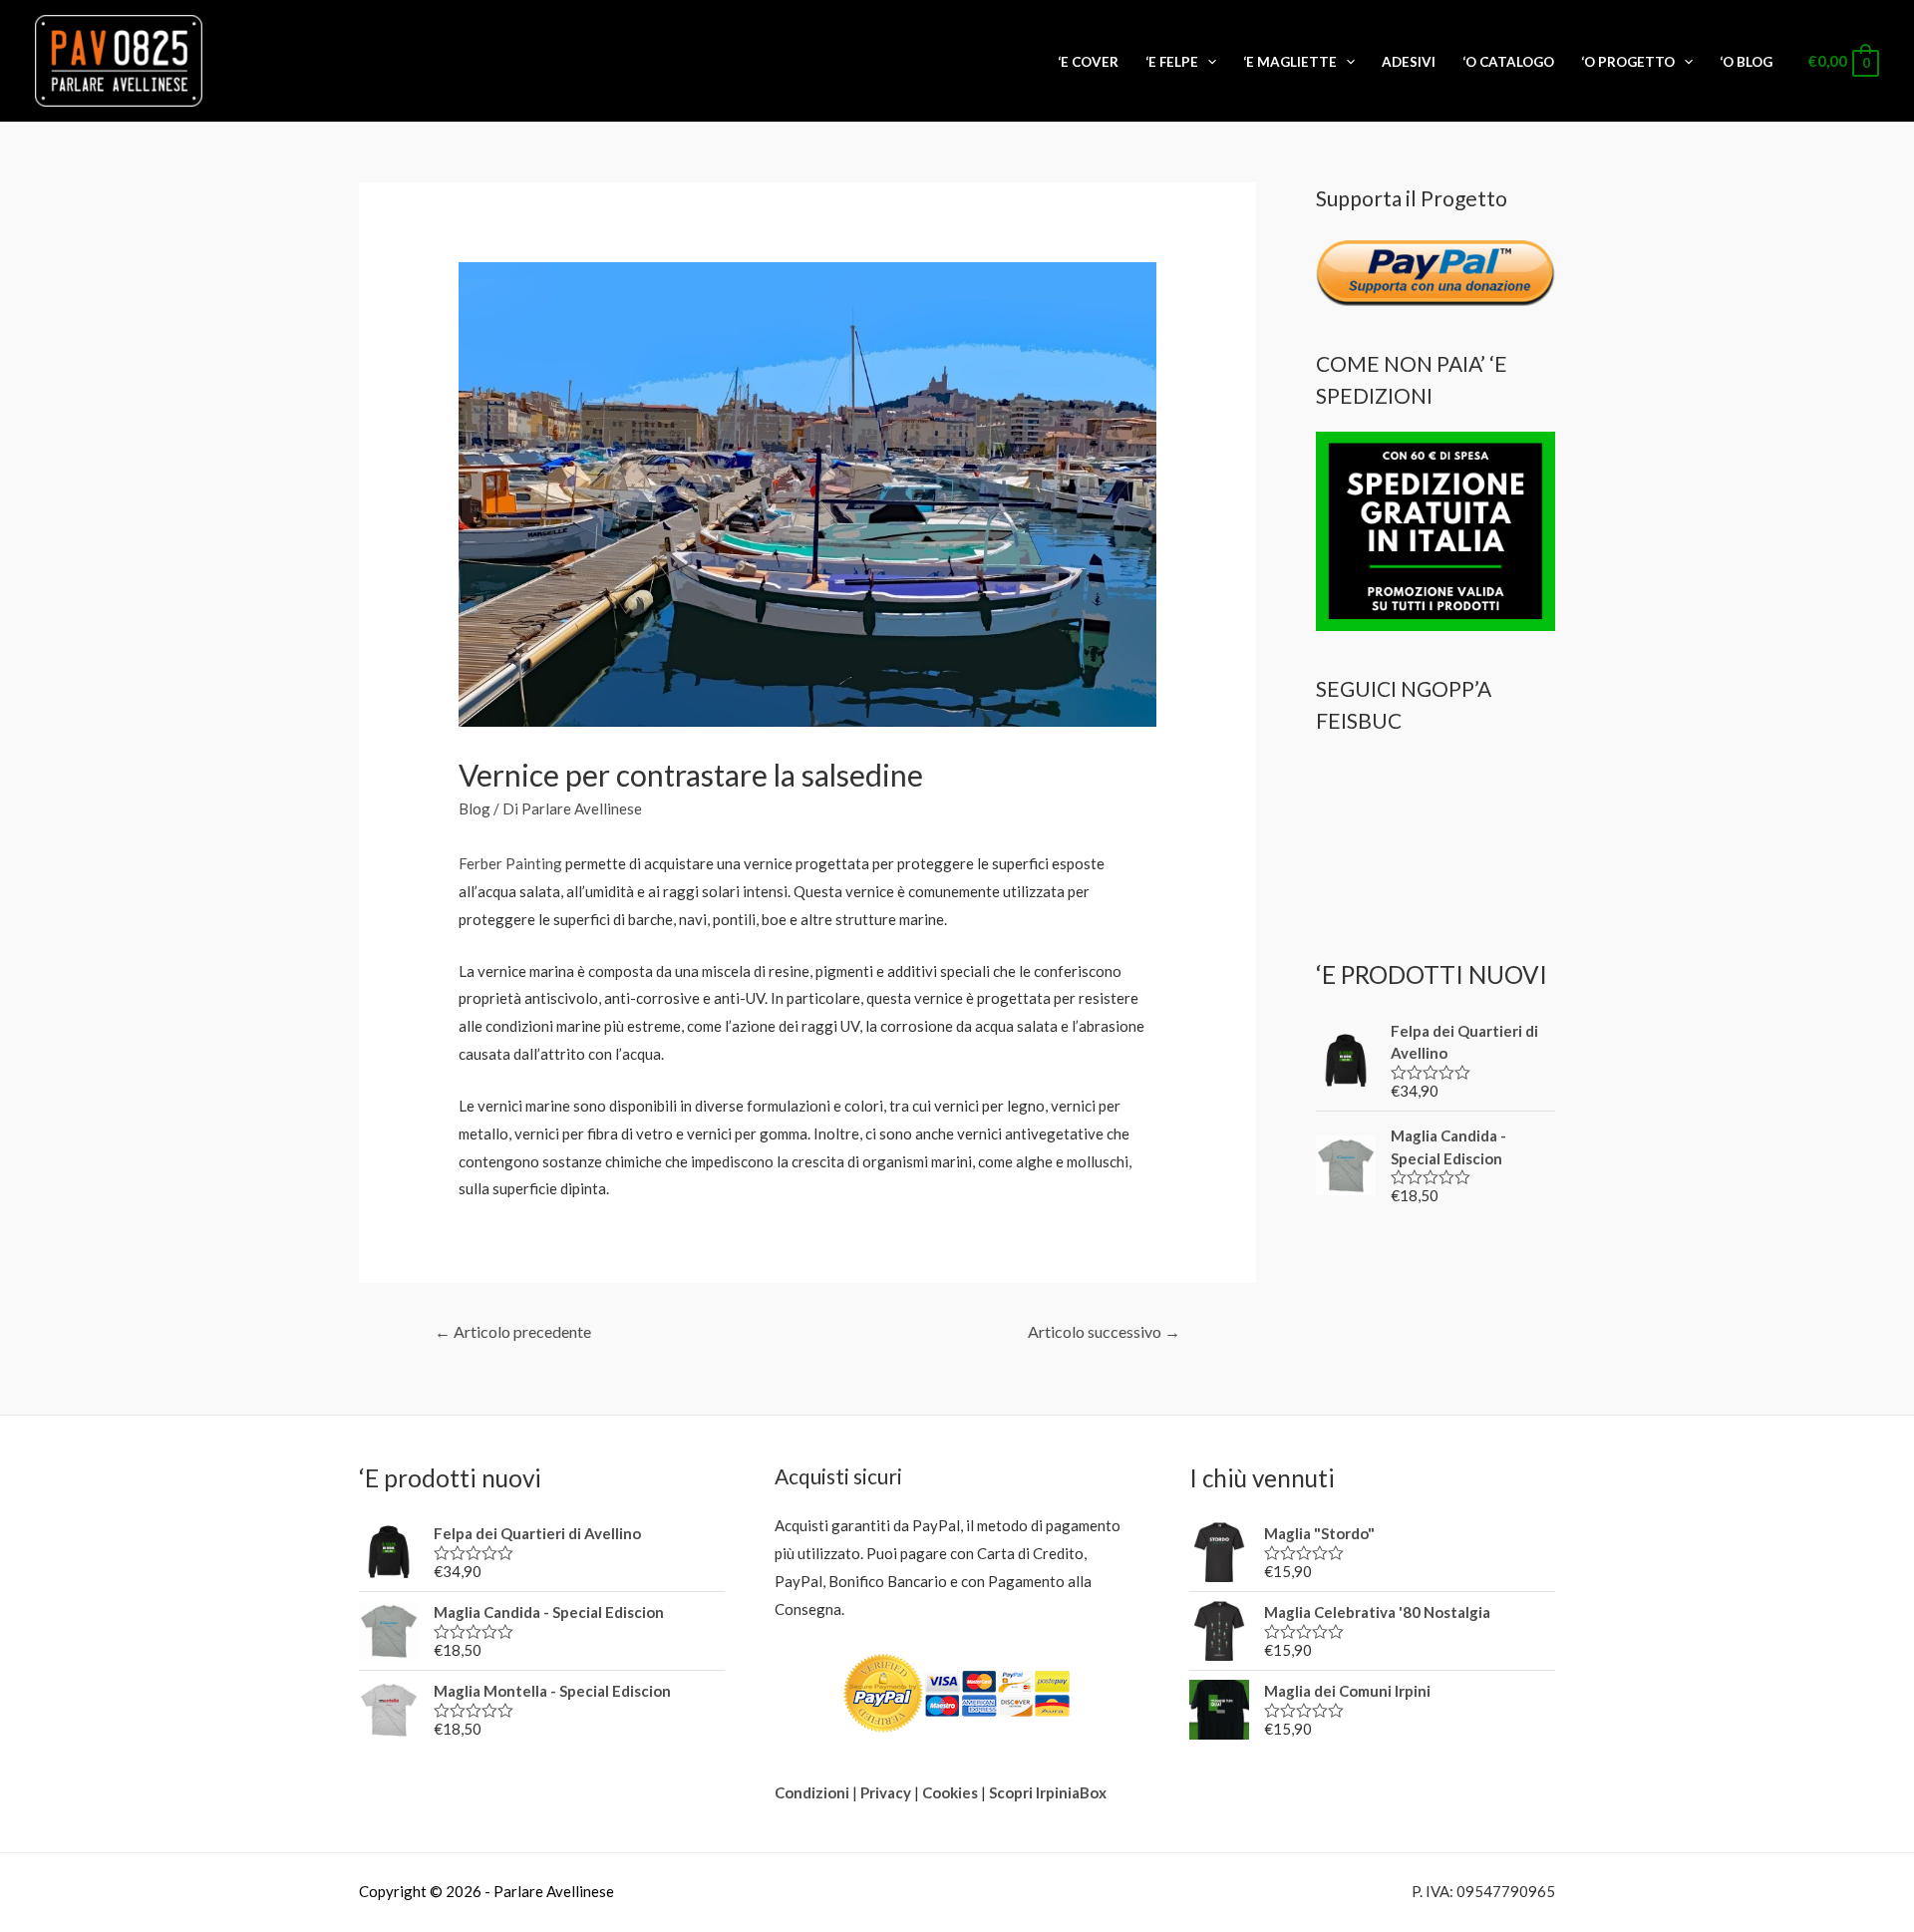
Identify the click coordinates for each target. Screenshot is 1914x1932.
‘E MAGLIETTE (1290, 62)
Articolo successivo (1104, 1331)
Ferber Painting (510, 863)
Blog (475, 808)
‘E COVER (1088, 62)
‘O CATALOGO (1508, 62)
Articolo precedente (513, 1331)
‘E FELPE (1172, 62)
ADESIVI (1409, 62)
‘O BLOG (1746, 62)
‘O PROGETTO (1628, 62)
